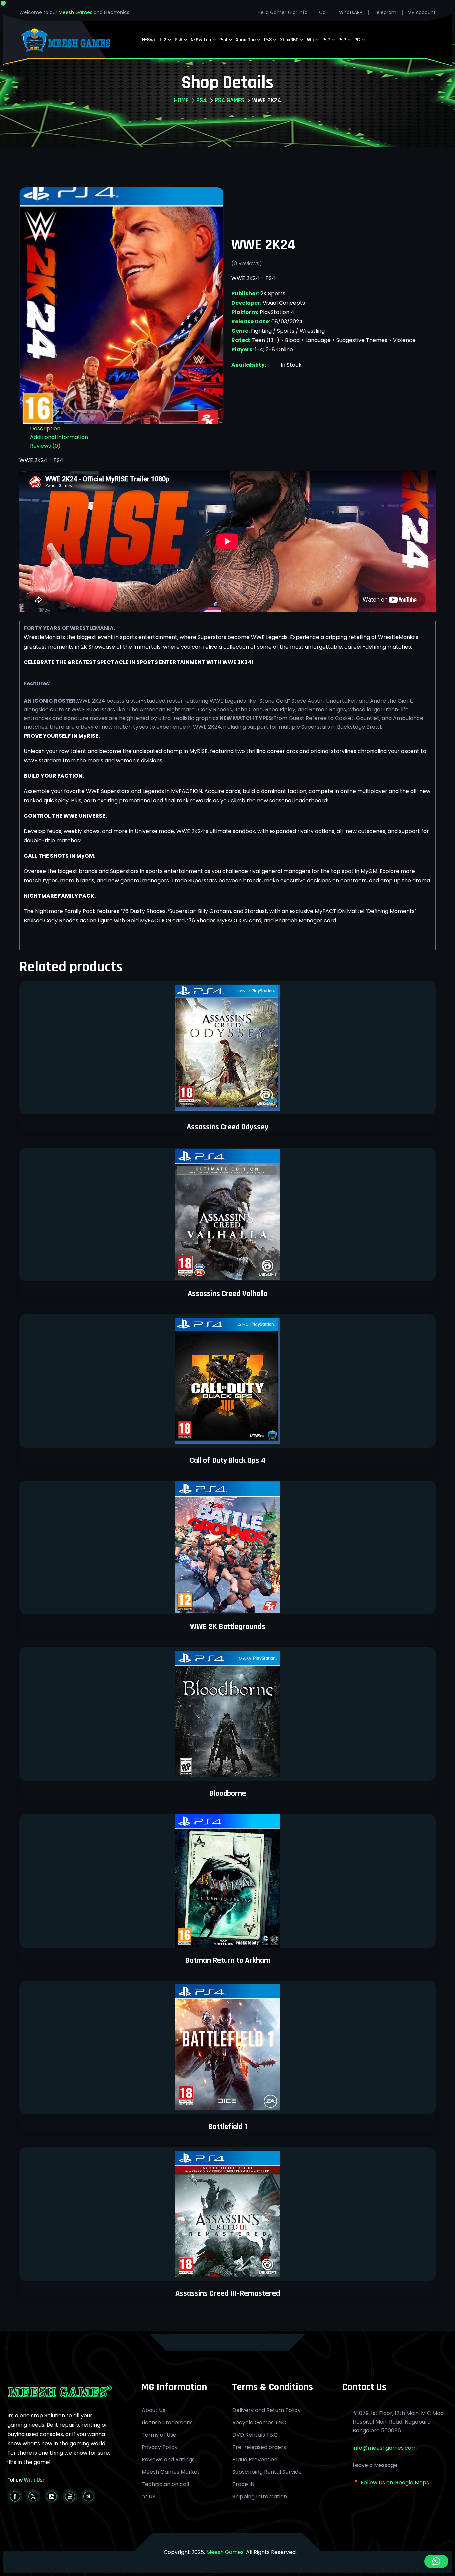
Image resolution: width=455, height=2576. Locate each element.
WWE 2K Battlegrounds (228, 1627)
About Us (153, 2410)
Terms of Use (159, 2435)
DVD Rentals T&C (255, 2435)
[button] (436, 2561)
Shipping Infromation (260, 2497)
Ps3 (268, 40)
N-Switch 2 (154, 40)
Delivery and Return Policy (267, 2410)
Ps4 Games (229, 100)
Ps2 (326, 40)
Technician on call (165, 2484)
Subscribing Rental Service (267, 2472)
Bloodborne (227, 1793)
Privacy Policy (160, 2447)
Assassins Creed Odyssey (227, 1127)
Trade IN (243, 2484)
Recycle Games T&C (259, 2423)
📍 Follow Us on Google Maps (391, 2482)
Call (323, 12)
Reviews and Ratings (168, 2460)
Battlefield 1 (228, 2127)
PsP (342, 40)
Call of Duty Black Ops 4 (228, 1460)
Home (181, 100)
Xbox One (246, 40)
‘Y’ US (148, 2497)
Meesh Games (76, 12)
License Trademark (167, 2423)
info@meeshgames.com (385, 2448)
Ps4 (223, 40)
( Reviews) (247, 264)
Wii (311, 40)
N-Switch (201, 40)
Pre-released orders (259, 2447)
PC (357, 40)
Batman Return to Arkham (228, 1960)
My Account (422, 12)
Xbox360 (289, 40)
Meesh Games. (226, 2552)
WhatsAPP (351, 12)
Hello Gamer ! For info (283, 12)
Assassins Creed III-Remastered (228, 2293)
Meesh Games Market (171, 2472)
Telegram (385, 12)
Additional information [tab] (59, 437)
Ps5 (178, 40)
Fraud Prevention (255, 2460)
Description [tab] (45, 429)
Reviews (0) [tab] (45, 446)
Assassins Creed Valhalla (228, 1294)
